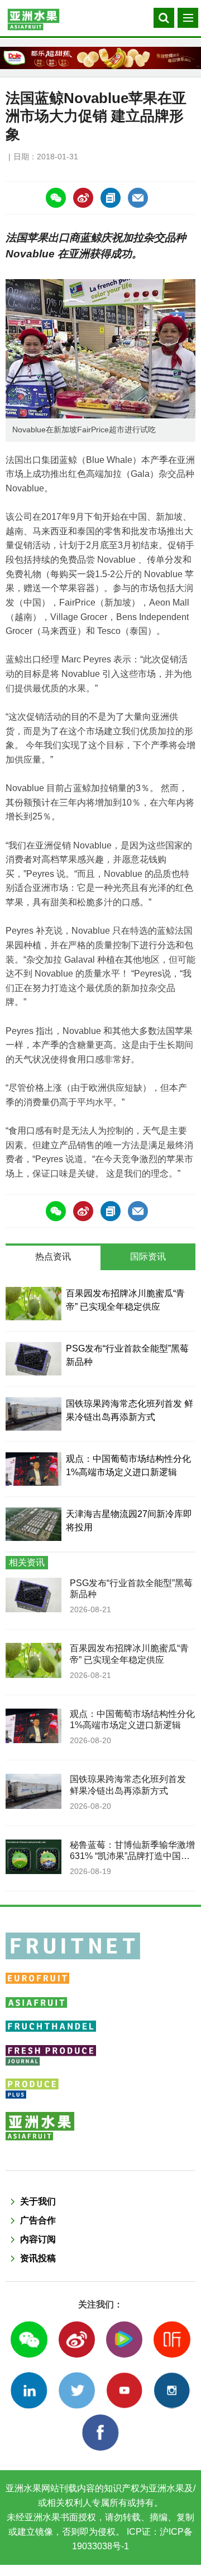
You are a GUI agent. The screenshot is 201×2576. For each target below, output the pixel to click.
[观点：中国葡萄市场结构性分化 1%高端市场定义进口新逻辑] (33, 1469)
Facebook (100, 2433)
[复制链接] (111, 198)
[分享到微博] (83, 198)
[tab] (53, 1258)
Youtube (124, 2390)
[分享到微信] (56, 198)
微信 (29, 2340)
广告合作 (38, 2220)
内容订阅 (38, 2239)
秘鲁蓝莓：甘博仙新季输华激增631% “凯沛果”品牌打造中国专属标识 (132, 1856)
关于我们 (38, 2201)
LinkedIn (29, 2390)
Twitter (77, 2390)
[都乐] (100, 58)
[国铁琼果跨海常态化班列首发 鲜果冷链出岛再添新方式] (33, 1414)
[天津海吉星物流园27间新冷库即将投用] (33, 1524)
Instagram (172, 2390)
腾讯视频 (124, 2340)
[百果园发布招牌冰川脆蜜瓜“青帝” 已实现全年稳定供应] (33, 1304)
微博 (77, 2340)
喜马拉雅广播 (172, 2340)
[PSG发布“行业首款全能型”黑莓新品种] (33, 1359)
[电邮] (138, 198)
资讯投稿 (38, 2258)
